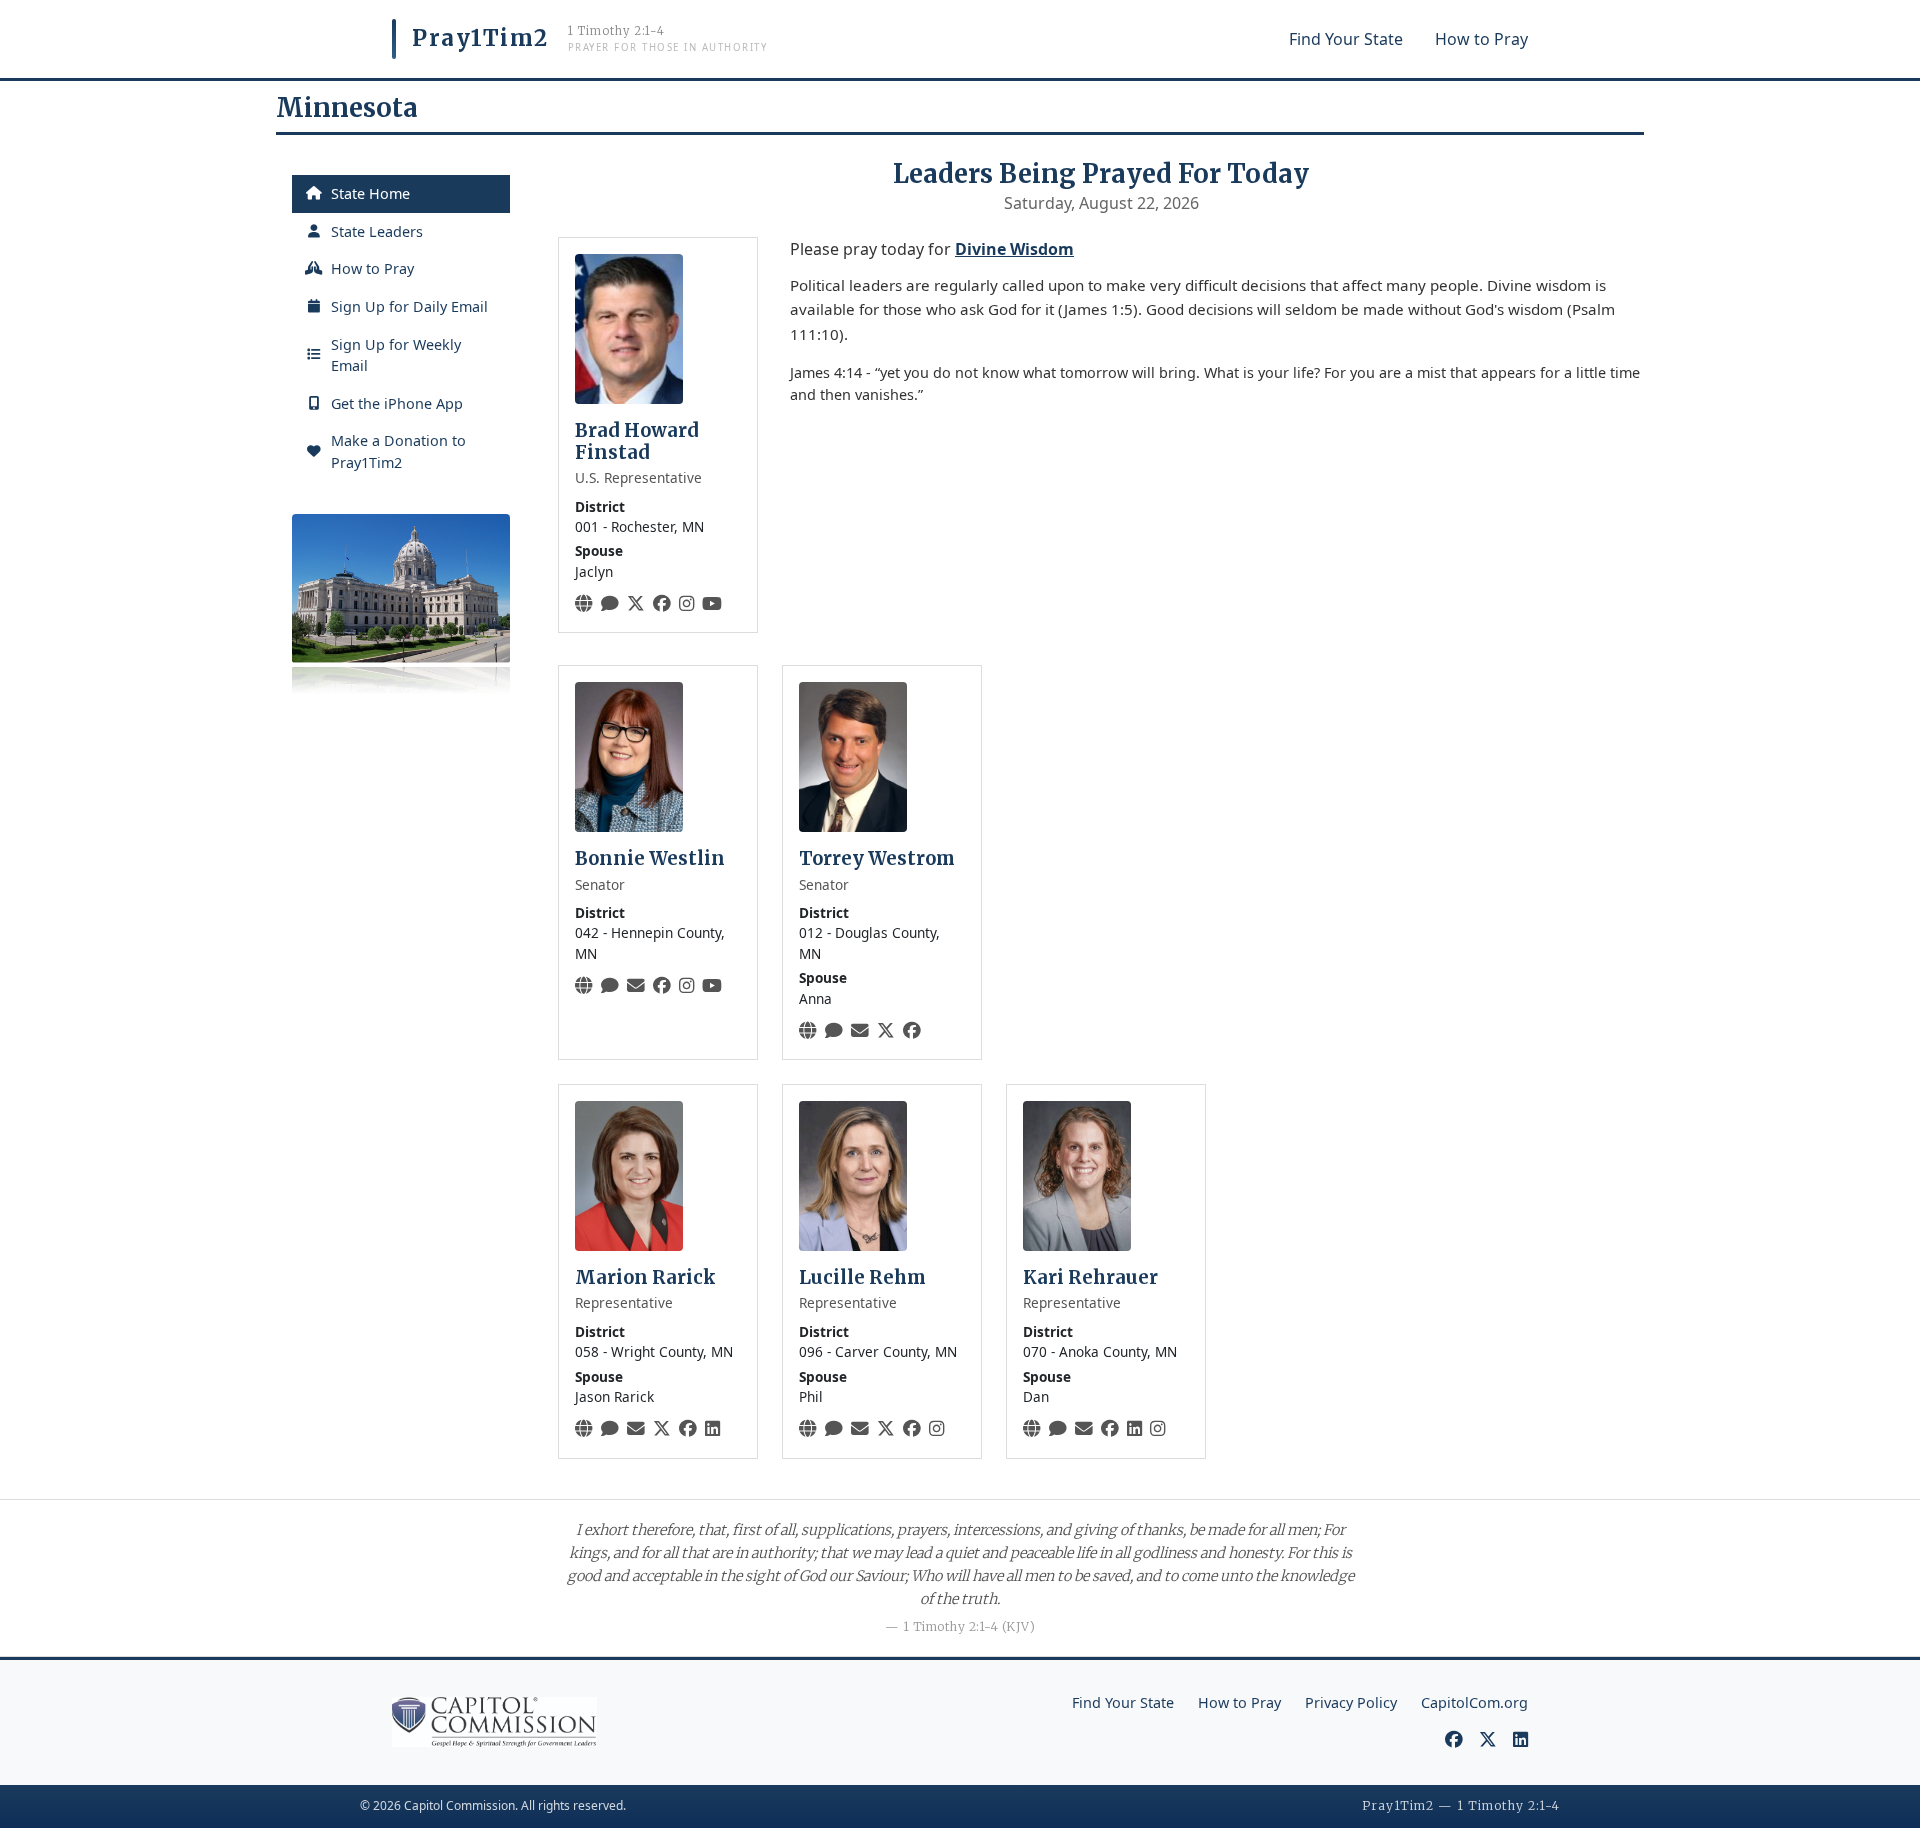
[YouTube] (712, 603)
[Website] (584, 603)
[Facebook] (662, 603)
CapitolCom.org (1474, 1702)
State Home (370, 193)
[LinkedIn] (712, 1428)
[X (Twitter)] (636, 603)
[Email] (636, 985)
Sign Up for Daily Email (409, 306)
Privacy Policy (1351, 1702)
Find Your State (1346, 39)
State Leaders (377, 231)
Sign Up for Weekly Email (396, 355)
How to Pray (1481, 39)
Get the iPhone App (397, 403)
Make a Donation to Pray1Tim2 (398, 451)
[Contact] (610, 603)
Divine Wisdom (1014, 249)
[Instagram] (686, 603)
